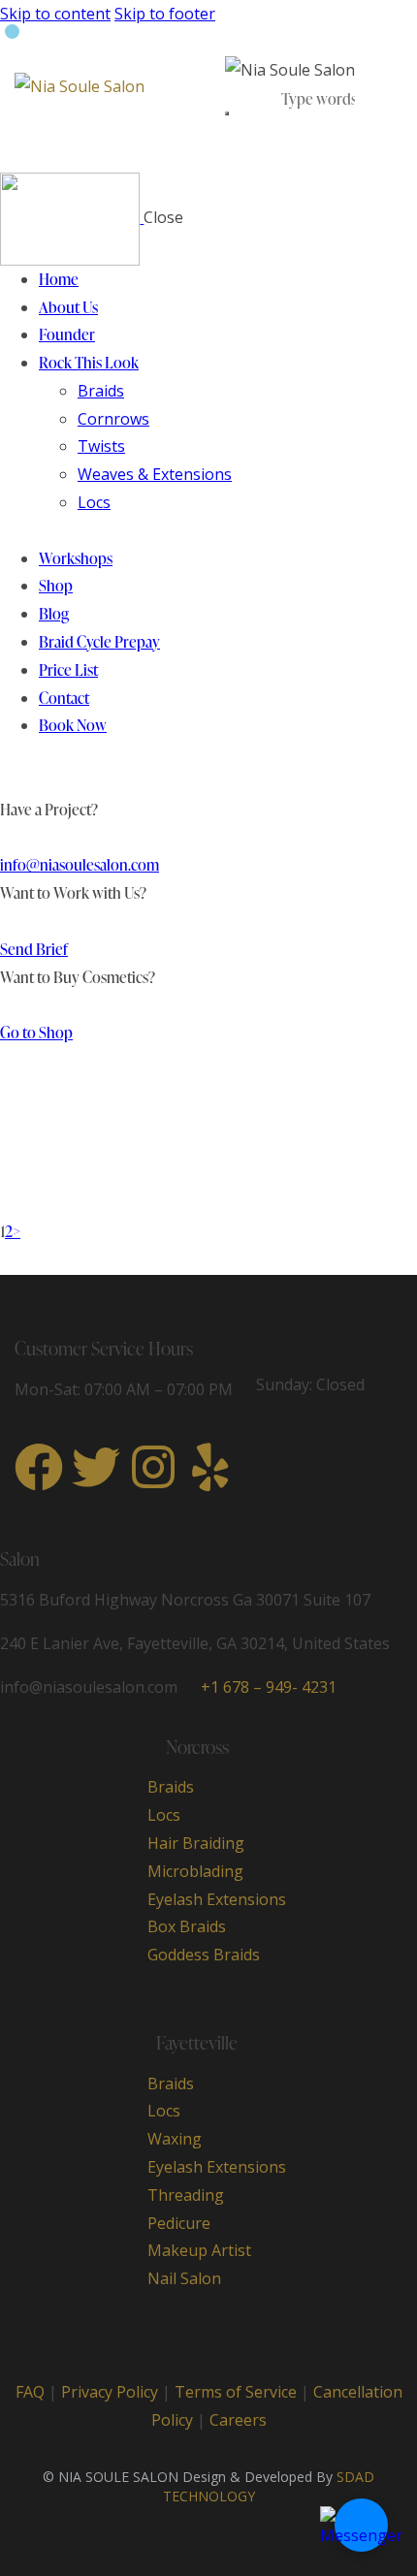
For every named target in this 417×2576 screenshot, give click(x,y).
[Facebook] (39, 1467)
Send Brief (34, 949)
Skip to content (55, 14)
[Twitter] (96, 1467)
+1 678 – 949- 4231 (269, 1687)
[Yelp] (210, 1467)
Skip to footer (165, 14)
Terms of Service (236, 2392)
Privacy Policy (110, 2392)
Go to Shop (36, 1033)
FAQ (30, 2392)
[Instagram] (153, 1467)
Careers (238, 2420)
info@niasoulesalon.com (80, 865)
